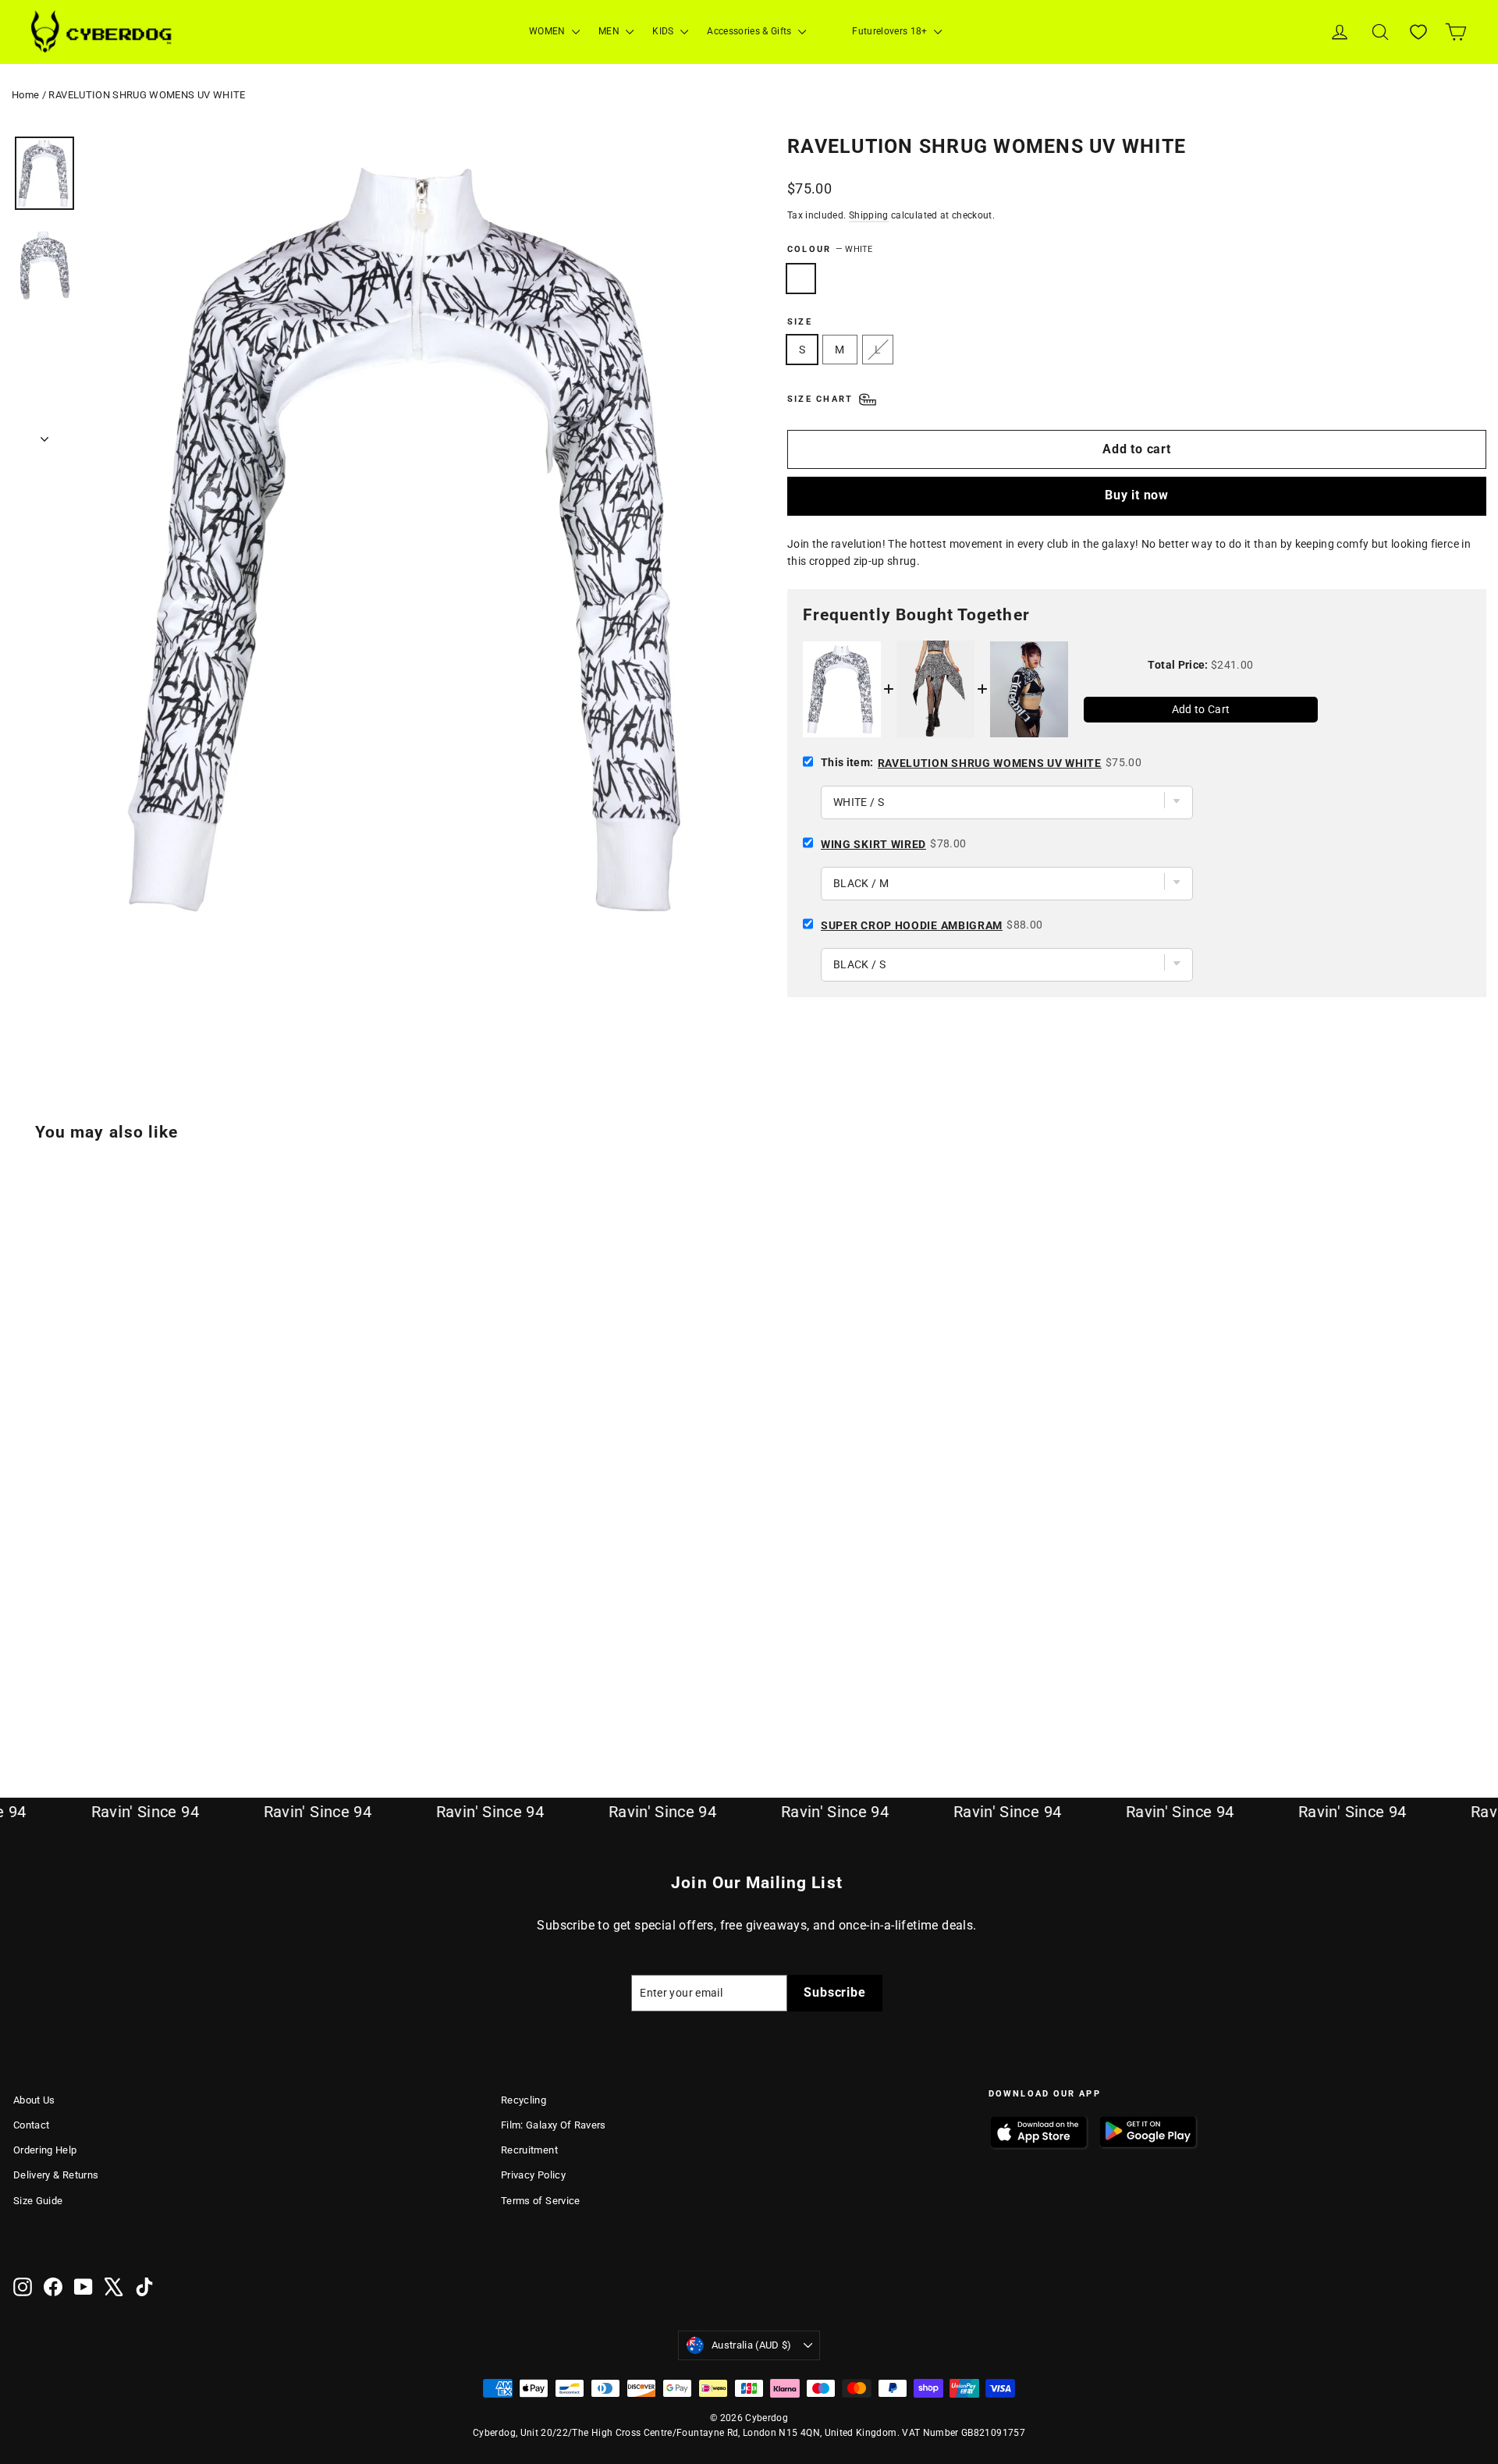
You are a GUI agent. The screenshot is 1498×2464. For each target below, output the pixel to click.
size (800, 322)
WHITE (801, 279)
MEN (610, 31)
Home (25, 95)
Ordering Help (45, 2150)
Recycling (524, 2100)
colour (830, 249)
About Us (34, 2100)
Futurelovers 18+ (891, 31)
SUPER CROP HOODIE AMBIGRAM (912, 925)
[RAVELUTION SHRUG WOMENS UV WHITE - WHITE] (23, 1690)
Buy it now (1137, 495)
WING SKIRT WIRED (873, 844)
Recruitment (529, 2150)
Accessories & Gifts (751, 31)
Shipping (869, 215)
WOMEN (548, 31)
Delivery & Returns (56, 2175)
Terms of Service (541, 2201)
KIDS (664, 31)
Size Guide (38, 2201)
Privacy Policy (533, 2175)
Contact (31, 2125)
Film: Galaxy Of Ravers (554, 2125)
